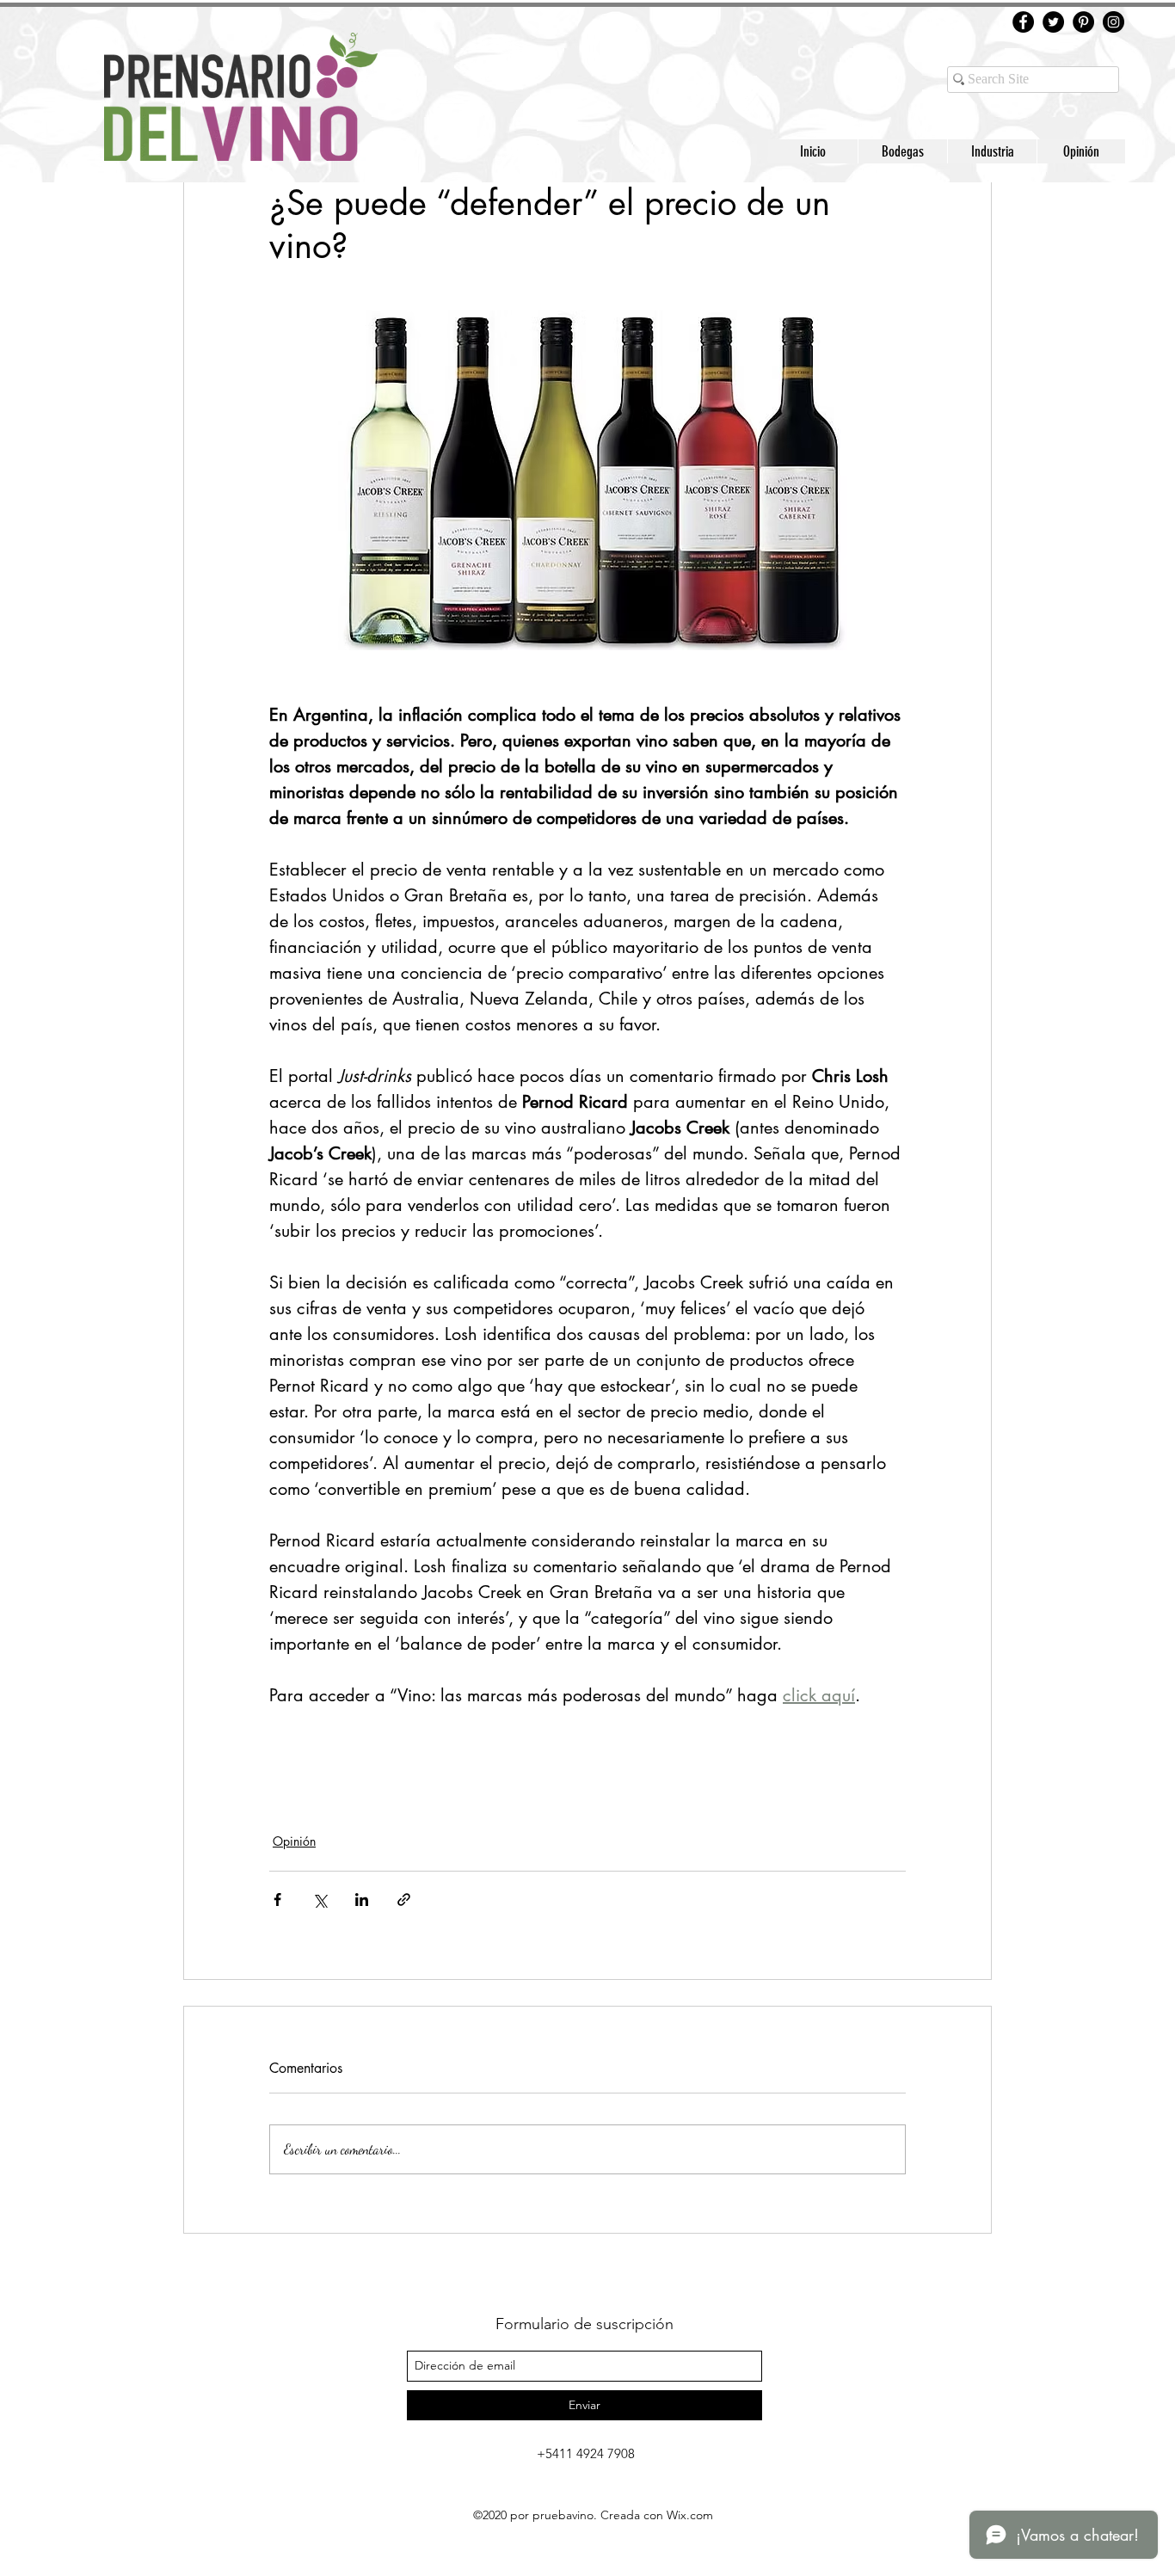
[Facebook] (1023, 22)
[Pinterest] (1083, 22)
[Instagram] (1113, 22)
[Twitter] (1053, 22)
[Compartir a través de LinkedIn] (362, 1900)
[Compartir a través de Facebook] (277, 1900)
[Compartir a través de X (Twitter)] (320, 1900)
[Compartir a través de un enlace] (404, 1900)
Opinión (294, 1841)
